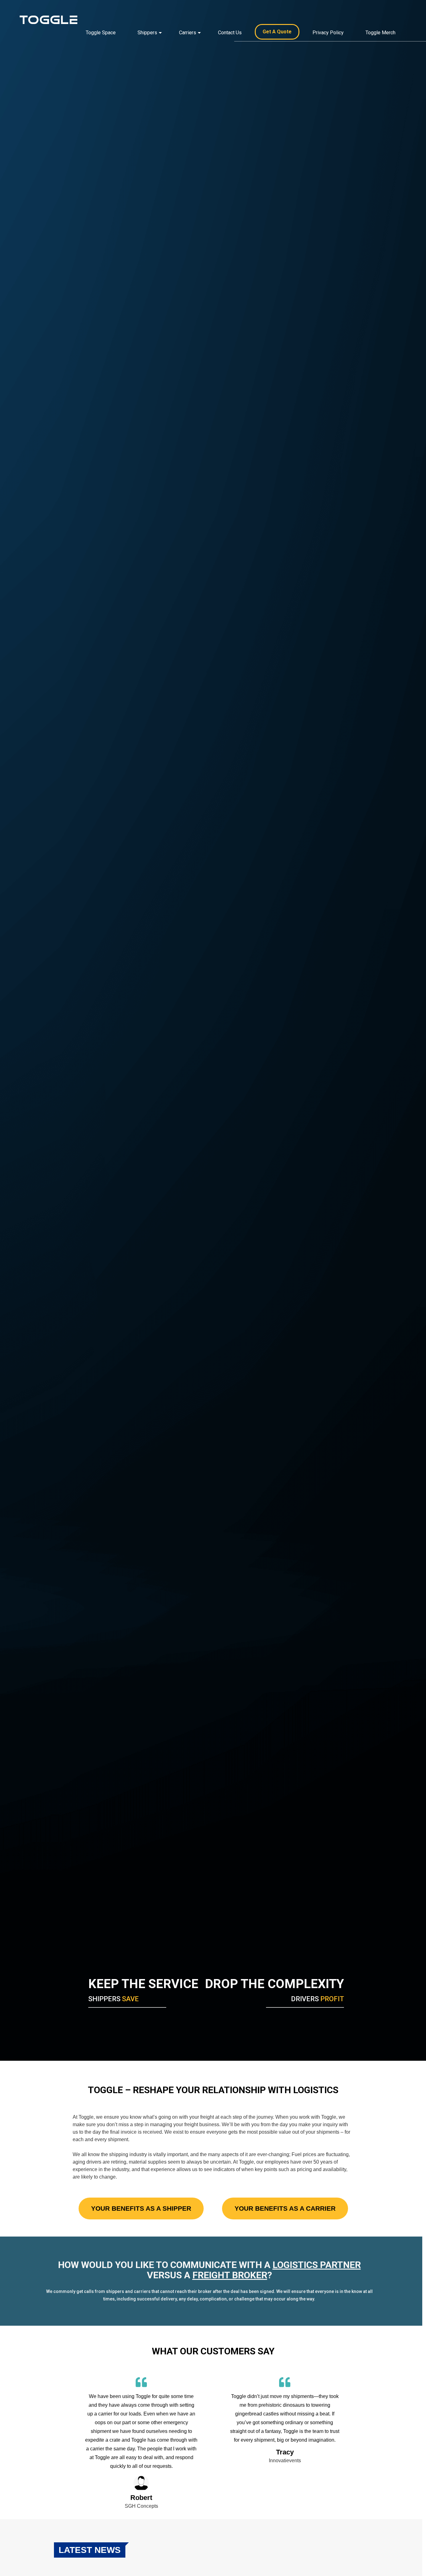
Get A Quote (277, 32)
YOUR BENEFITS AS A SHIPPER (141, 2208)
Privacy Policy (328, 33)
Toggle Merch (380, 33)
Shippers (147, 33)
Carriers (188, 33)
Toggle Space (101, 33)
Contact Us (230, 33)
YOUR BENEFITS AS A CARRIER (285, 2208)
